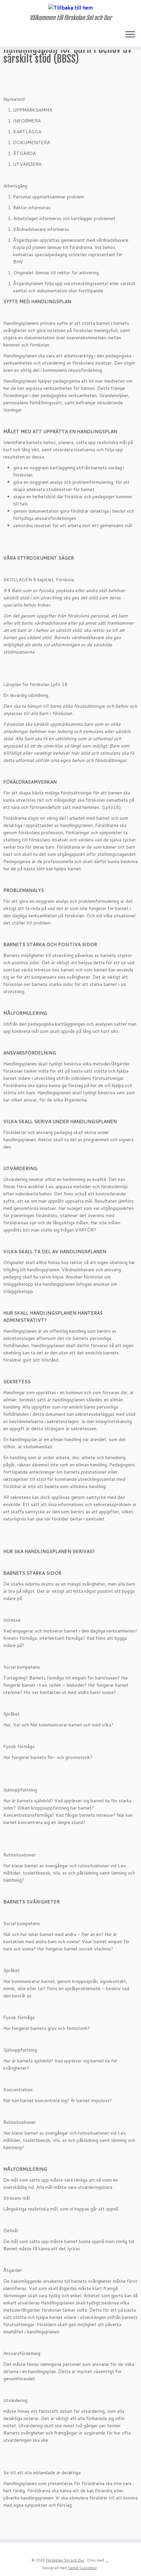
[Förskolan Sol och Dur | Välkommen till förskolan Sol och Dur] (70, 7)
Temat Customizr (82, 2568)
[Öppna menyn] (130, 35)
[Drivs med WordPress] (107, 2559)
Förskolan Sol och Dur (65, 2560)
